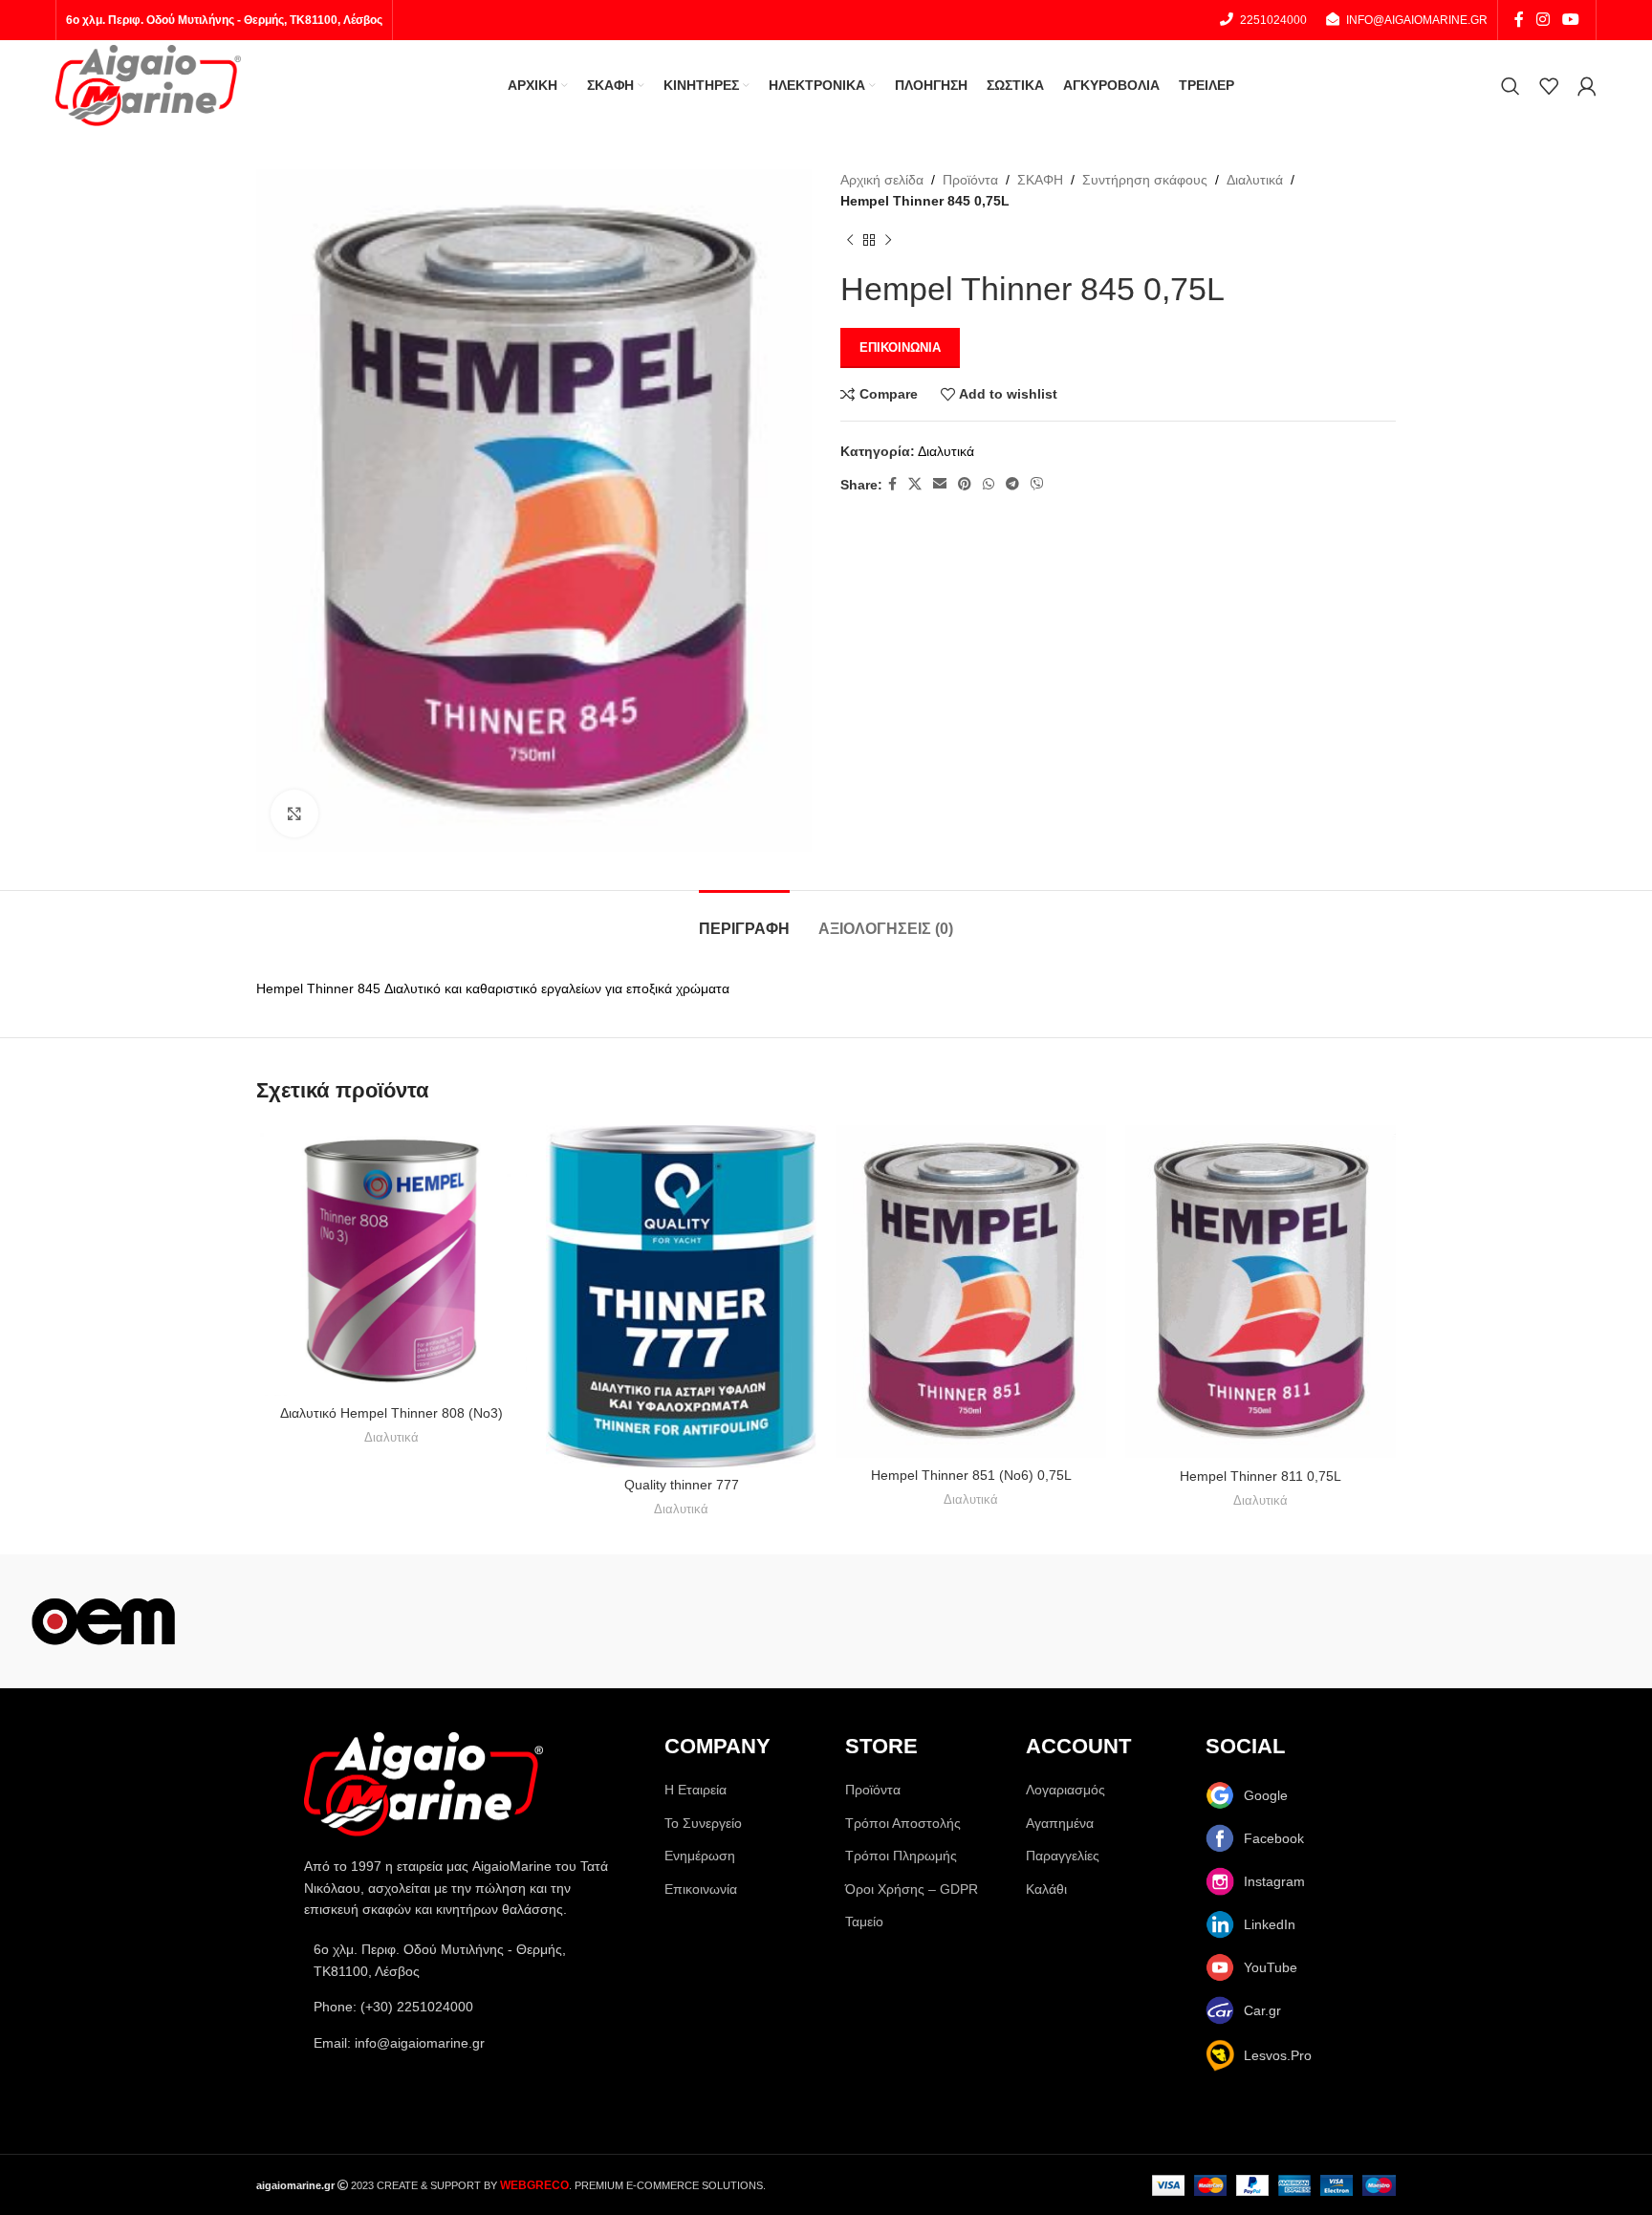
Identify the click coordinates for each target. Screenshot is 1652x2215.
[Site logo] (148, 84)
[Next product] (888, 241)
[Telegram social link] (1012, 484)
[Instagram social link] (1543, 20)
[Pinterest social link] (965, 484)
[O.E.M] (103, 1621)
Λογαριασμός (1065, 1790)
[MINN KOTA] (516, 1621)
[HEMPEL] (1549, 1621)
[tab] (744, 919)
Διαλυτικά (1255, 180)
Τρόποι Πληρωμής (901, 1856)
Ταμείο (864, 1922)
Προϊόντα (970, 180)
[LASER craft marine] (1136, 1621)
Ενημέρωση (700, 1856)
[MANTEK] (929, 1621)
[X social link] (915, 484)
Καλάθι (1046, 1889)
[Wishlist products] (1549, 86)
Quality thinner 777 (682, 1485)
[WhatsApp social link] (989, 484)
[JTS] (1342, 1621)
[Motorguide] (310, 1621)
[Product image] (391, 1260)
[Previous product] (850, 241)
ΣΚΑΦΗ (1040, 180)
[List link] (465, 2007)
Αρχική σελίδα (882, 180)
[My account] (1587, 86)
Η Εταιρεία (696, 1790)
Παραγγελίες (1063, 1856)
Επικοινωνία (900, 347)
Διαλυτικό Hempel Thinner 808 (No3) (391, 1413)
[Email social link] (940, 484)
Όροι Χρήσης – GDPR (912, 1889)
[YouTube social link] (1570, 20)
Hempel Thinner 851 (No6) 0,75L (971, 1475)
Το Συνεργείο (703, 1823)
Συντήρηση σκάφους (1145, 180)
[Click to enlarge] (294, 814)
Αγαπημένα (1060, 1823)
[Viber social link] (1037, 484)
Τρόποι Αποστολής (903, 1823)
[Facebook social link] (1519, 20)
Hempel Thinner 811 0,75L (1261, 1476)
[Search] (1511, 86)
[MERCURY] (723, 1621)
